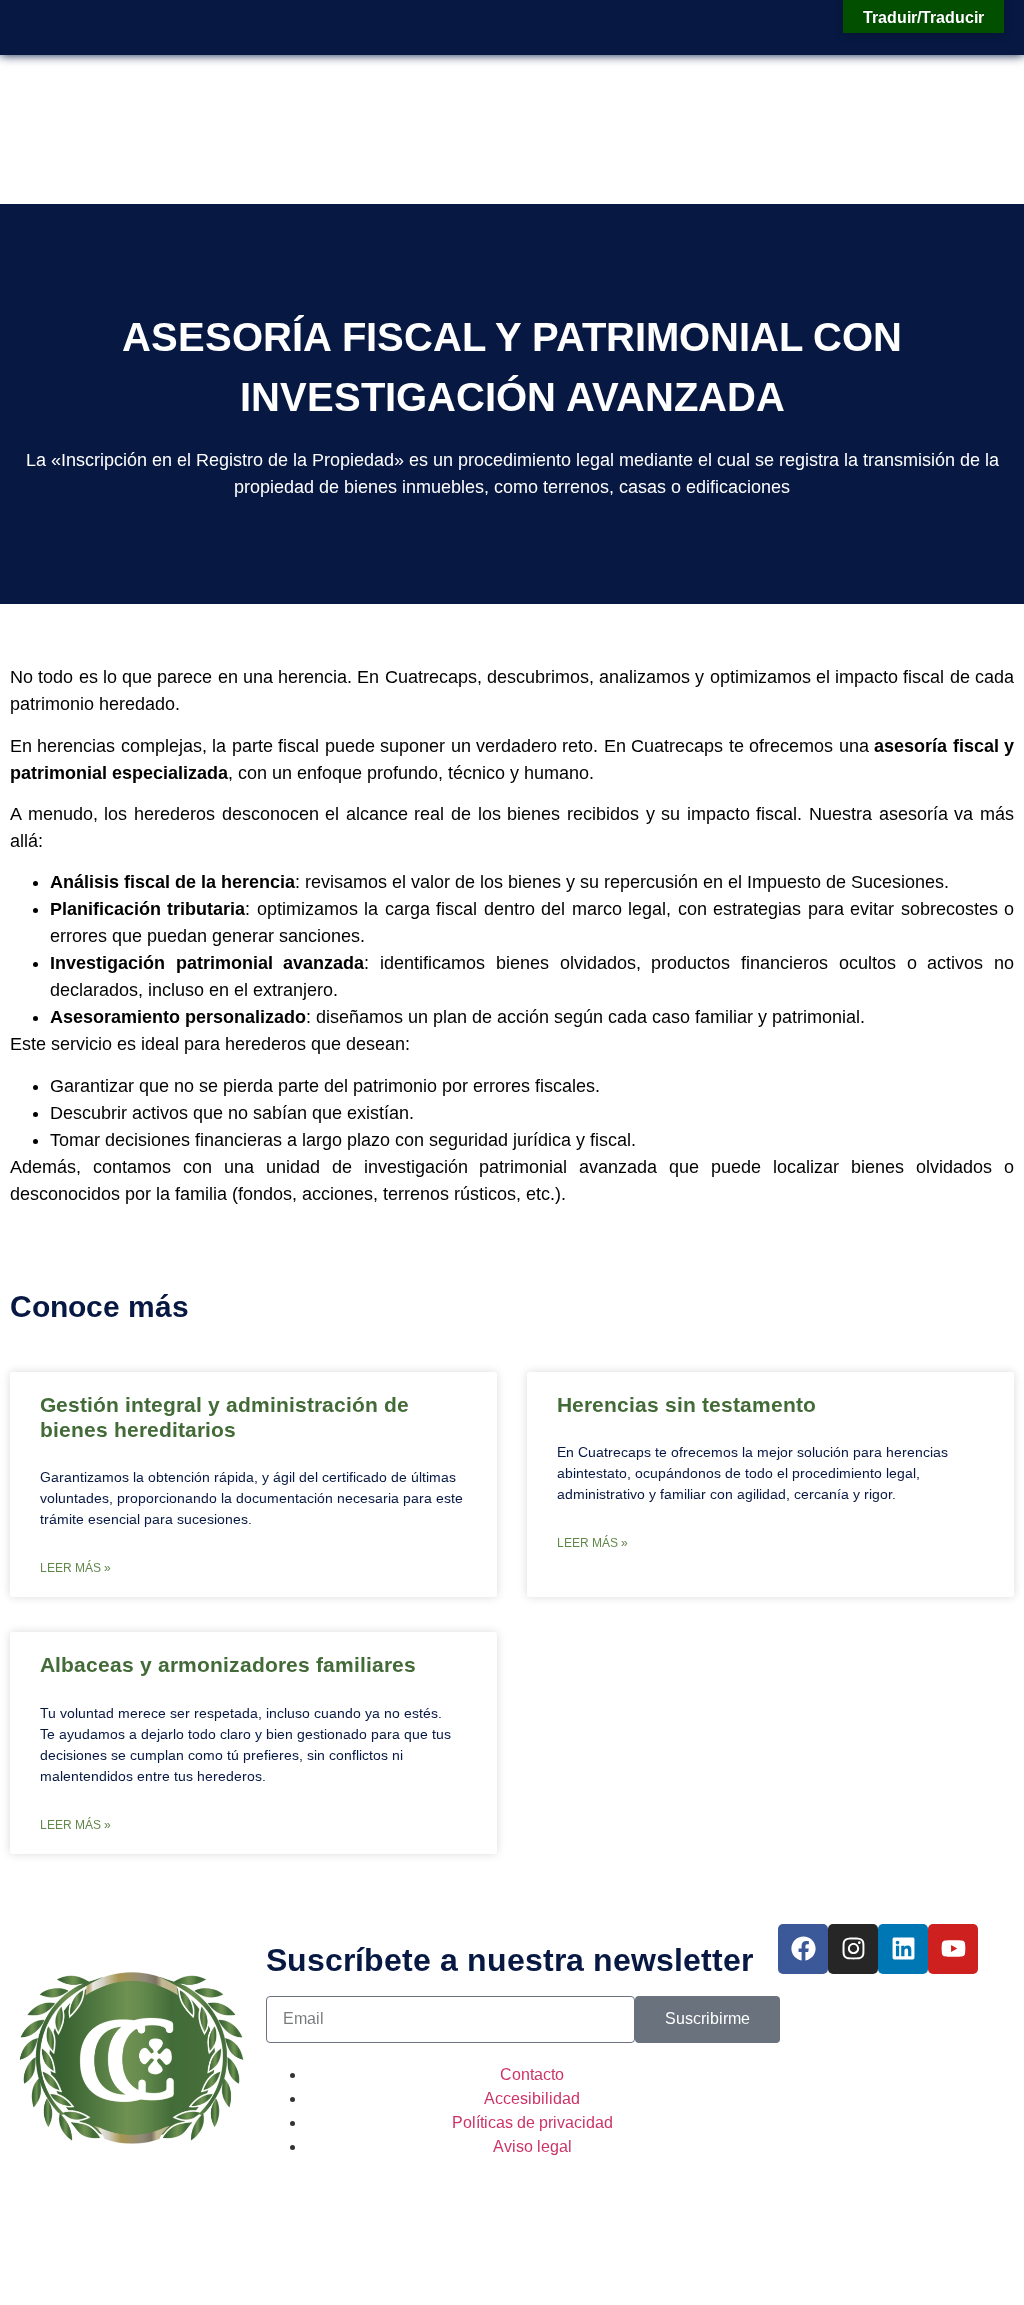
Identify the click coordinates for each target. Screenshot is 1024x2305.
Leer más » (75, 1568)
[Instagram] (853, 1949)
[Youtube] (953, 1949)
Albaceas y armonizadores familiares (228, 1664)
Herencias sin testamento (686, 1404)
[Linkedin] (903, 1949)
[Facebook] (803, 1949)
